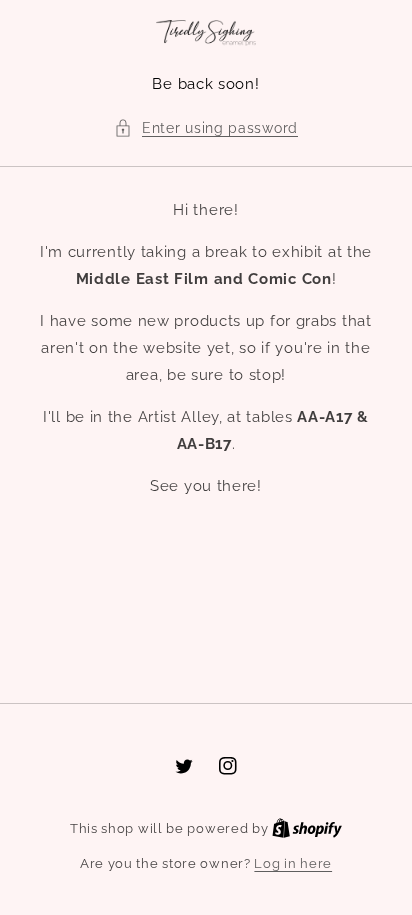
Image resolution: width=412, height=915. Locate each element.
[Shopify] (307, 828)
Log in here (293, 863)
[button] (206, 128)
